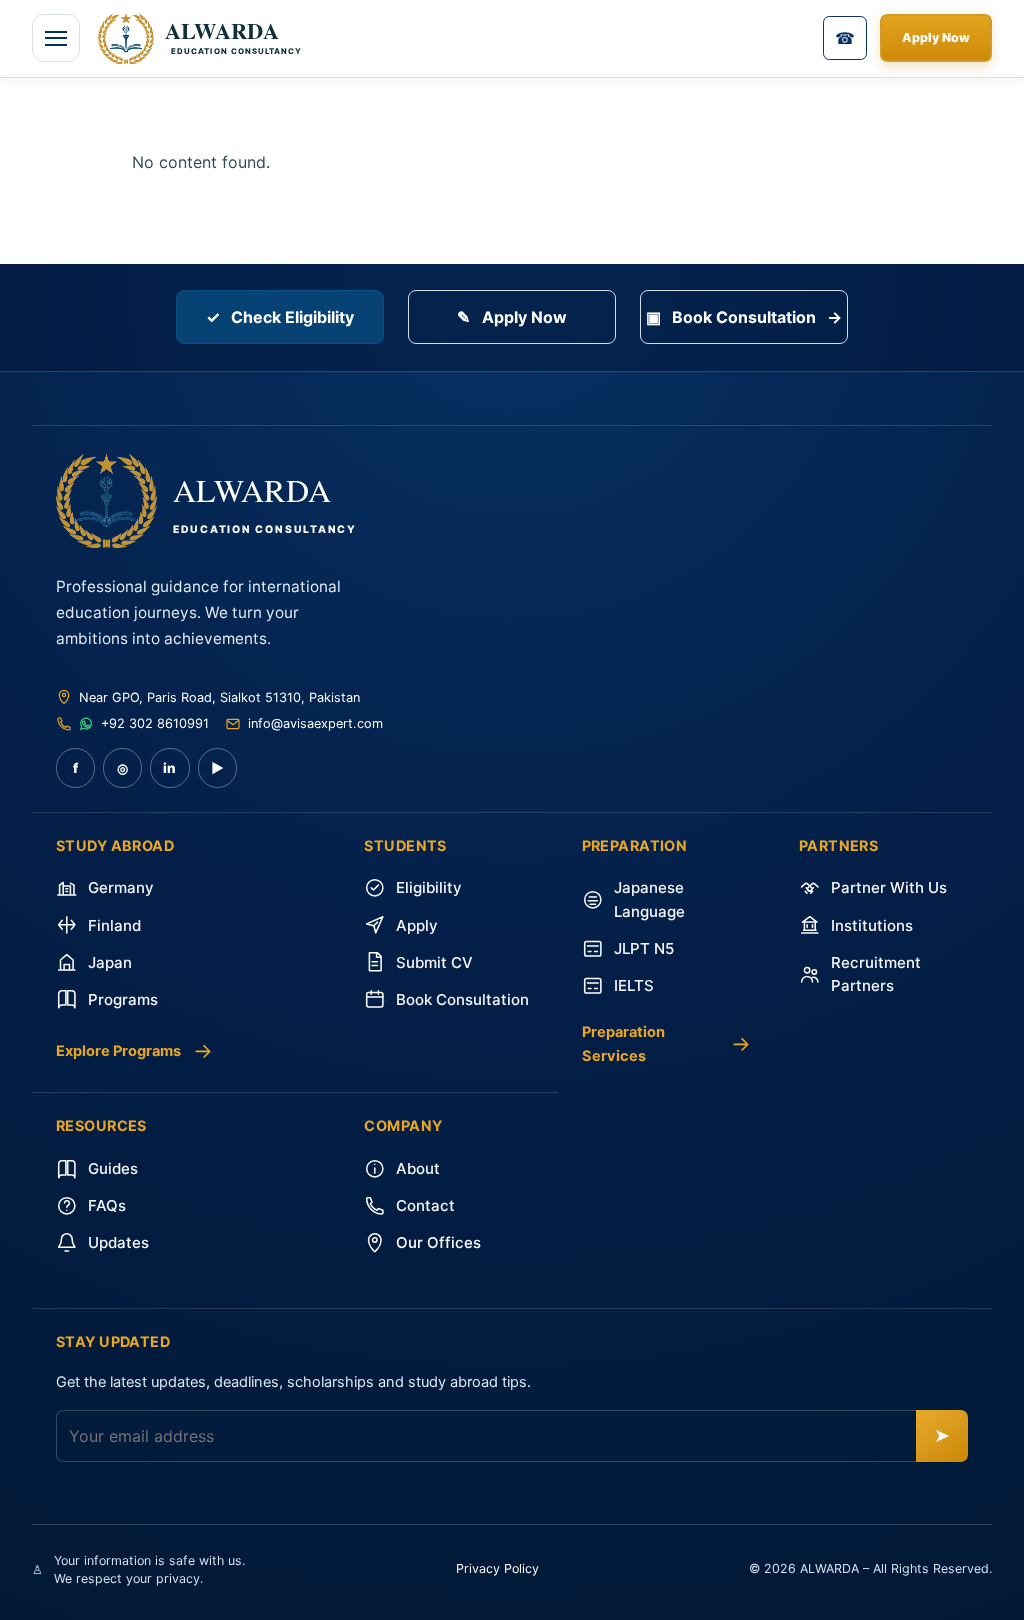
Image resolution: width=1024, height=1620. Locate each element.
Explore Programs (134, 1050)
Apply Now (936, 37)
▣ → (744, 317)
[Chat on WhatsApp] (87, 724)
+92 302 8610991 (155, 723)
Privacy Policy (497, 1568)
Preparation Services (666, 1044)
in (169, 768)
